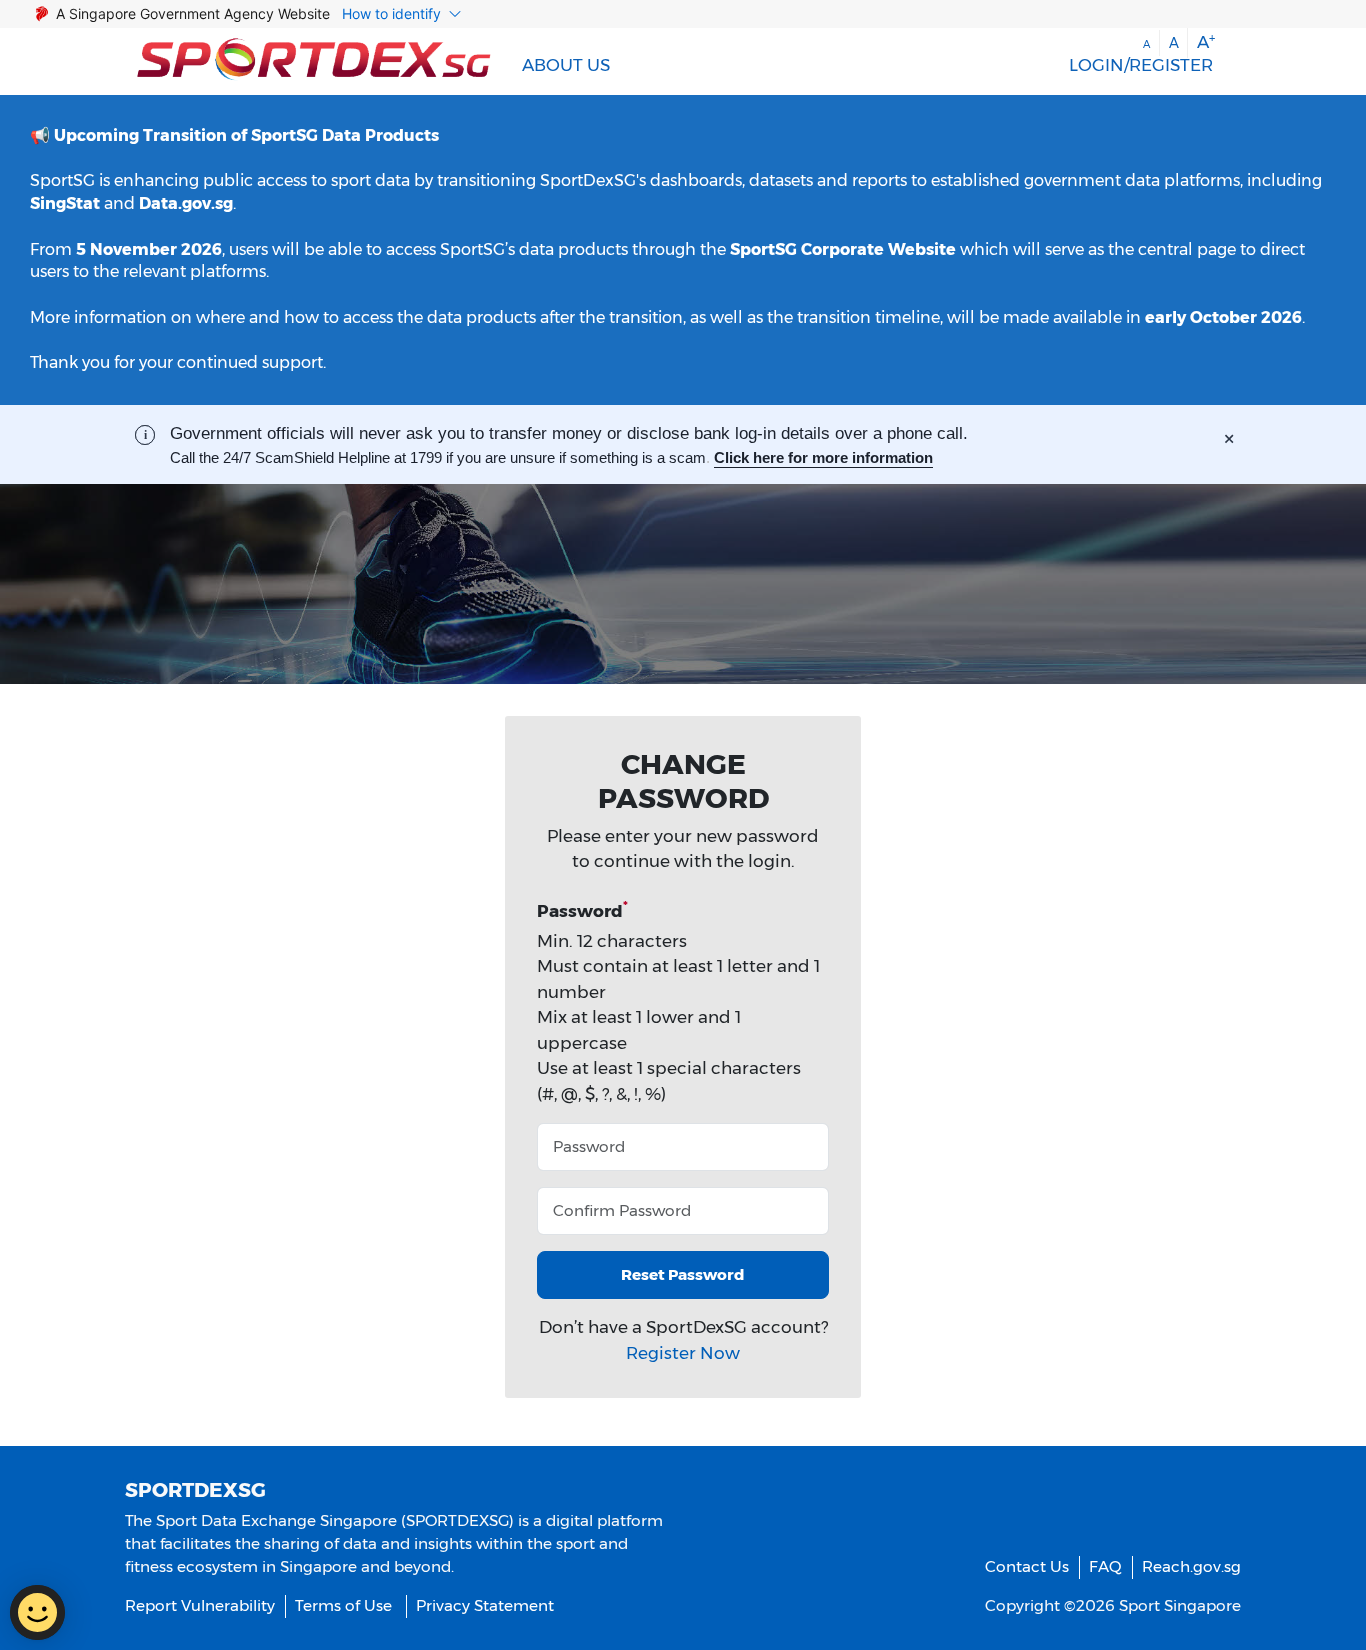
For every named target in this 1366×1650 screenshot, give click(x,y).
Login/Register (1141, 65)
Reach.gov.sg (1191, 1566)
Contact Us (1027, 1566)
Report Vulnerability (200, 1605)
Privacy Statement (485, 1605)
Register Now (683, 1353)
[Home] (314, 61)
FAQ (1105, 1566)
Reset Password (683, 1274)
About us (566, 65)
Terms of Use (343, 1605)
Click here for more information (823, 457)
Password (582, 910)
